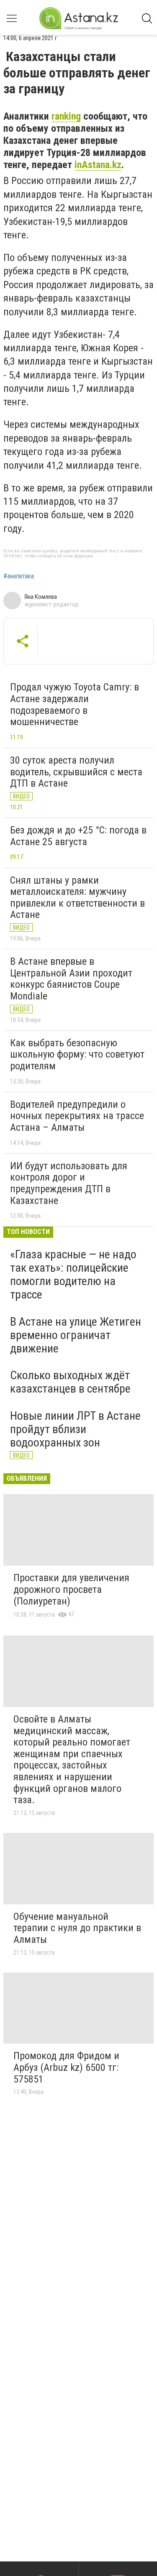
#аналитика (19, 576)
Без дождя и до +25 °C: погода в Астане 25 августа (78, 836)
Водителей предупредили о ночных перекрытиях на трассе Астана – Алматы (77, 1116)
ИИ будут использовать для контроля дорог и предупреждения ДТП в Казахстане (69, 1183)
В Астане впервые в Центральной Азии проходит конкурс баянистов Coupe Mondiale (71, 979)
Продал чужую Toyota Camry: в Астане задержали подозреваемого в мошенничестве (75, 704)
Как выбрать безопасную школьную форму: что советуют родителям (77, 1054)
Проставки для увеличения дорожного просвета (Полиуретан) (71, 1589)
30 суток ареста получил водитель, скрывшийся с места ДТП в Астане (76, 772)
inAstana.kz (98, 165)
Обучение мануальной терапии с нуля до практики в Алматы (77, 1928)
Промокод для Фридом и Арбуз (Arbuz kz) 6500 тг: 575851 (66, 2067)
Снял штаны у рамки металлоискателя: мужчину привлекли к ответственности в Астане (77, 898)
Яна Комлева (41, 597)
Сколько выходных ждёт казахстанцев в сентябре (70, 1382)
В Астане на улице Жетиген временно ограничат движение (76, 1335)
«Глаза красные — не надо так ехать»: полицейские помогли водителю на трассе (73, 1275)
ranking (66, 116)
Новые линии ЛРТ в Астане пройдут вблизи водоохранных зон (75, 1429)
